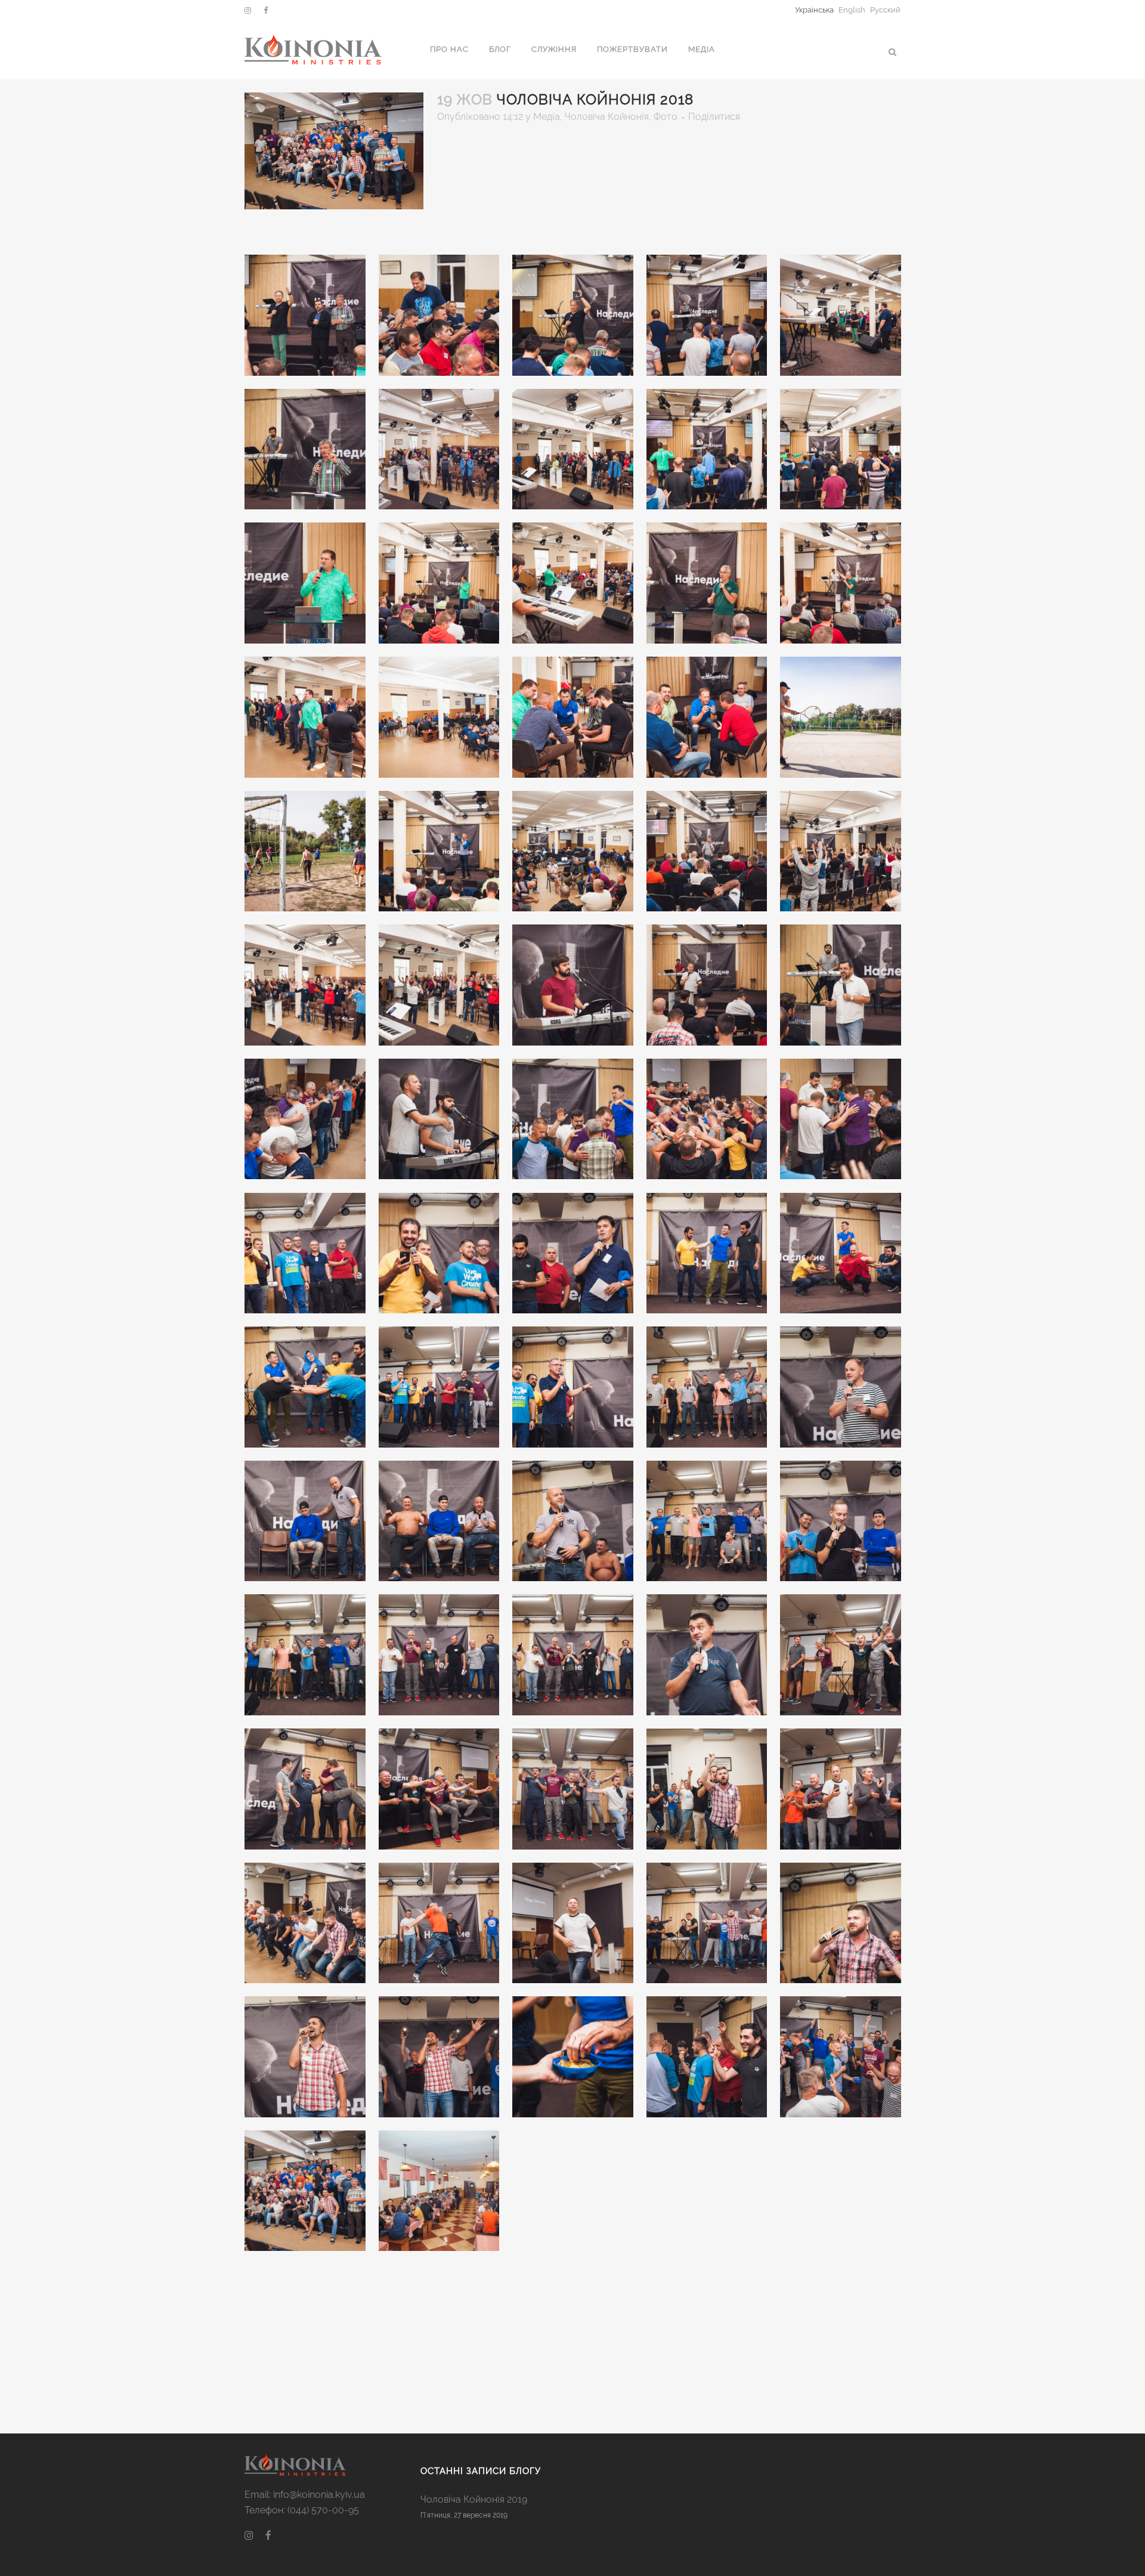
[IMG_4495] (573, 316)
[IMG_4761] (440, 1924)
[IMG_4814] (440, 2191)
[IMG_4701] (707, 1522)
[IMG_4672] (573, 1387)
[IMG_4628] (573, 1120)
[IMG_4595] (440, 985)
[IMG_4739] (707, 1789)
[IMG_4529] (305, 583)
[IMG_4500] (707, 316)
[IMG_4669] (440, 1387)
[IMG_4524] (841, 450)
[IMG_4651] (440, 1254)
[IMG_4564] (573, 718)
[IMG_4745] (841, 1789)
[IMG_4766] (573, 1924)
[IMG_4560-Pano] (440, 718)
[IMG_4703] (841, 1522)
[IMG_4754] (305, 1924)
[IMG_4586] (573, 852)
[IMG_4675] (841, 1387)
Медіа (547, 117)
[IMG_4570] (841, 718)
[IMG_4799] (841, 2057)
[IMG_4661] (841, 1254)
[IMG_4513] (440, 450)
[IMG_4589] (707, 852)
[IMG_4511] (305, 450)
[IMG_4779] (841, 1924)
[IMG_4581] (440, 852)
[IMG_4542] (573, 583)
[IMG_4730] (305, 1789)
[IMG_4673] (707, 1387)
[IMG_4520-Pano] (707, 450)
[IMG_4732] (440, 1789)
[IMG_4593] (305, 985)
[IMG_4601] (573, 985)
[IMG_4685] (440, 1522)
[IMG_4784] (305, 2057)
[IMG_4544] (707, 583)
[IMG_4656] (707, 1254)
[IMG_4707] (305, 1655)
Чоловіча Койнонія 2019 (474, 2499)
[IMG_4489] (305, 316)
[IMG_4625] (440, 1120)
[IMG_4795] (707, 2057)
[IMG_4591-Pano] (841, 852)
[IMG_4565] (707, 718)
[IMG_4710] (573, 1655)
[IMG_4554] (305, 718)
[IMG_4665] (305, 1387)
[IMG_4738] (573, 1789)
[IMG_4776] (707, 1924)
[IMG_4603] (707, 985)
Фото (666, 117)
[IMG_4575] (305, 852)
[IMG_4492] (440, 316)
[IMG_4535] (440, 583)
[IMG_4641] (841, 1120)
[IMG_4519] (573, 450)
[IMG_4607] (841, 985)
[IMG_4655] (573, 1254)
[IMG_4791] (573, 2057)
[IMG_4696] (573, 1522)
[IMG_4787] (440, 2057)
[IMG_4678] (305, 1522)
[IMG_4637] (707, 1120)
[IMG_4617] (305, 1120)
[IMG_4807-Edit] (305, 2191)
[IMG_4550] (841, 583)
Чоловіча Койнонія (607, 117)
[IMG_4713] (707, 1655)
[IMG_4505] (841, 316)
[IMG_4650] (305, 1254)
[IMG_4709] (440, 1655)
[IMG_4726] (841, 1655)
